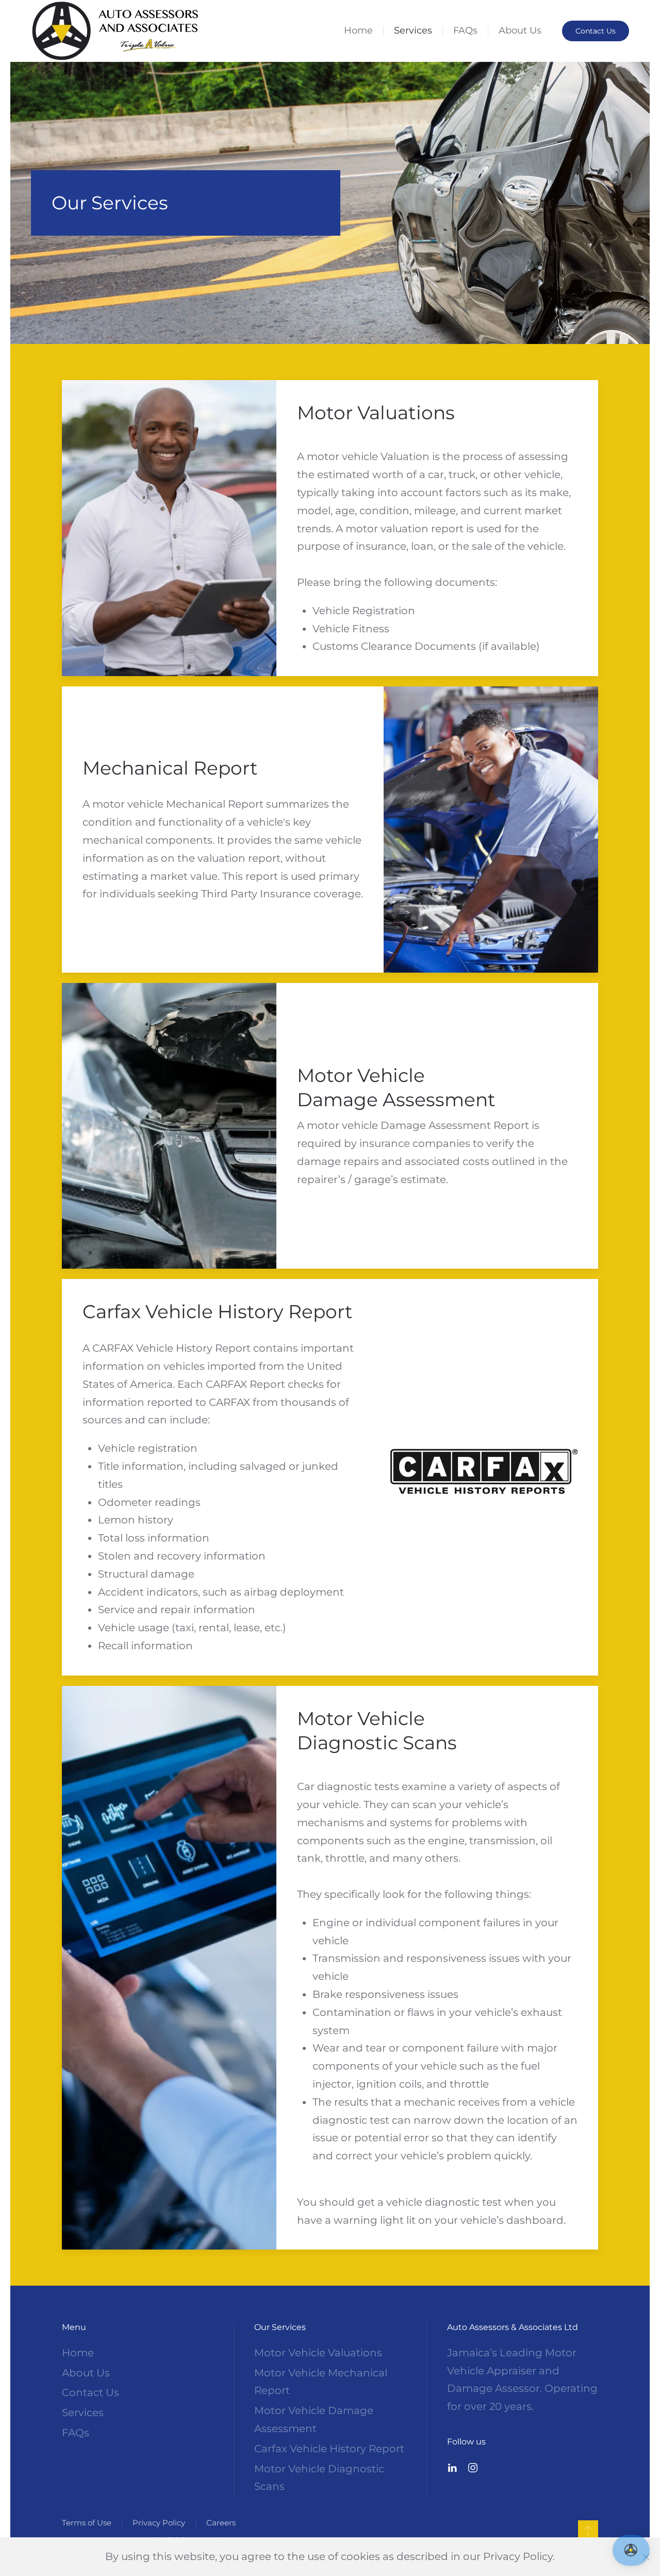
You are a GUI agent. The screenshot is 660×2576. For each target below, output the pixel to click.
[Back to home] (115, 31)
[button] (588, 2531)
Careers (221, 2523)
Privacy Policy (159, 2523)
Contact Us (596, 31)
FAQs (465, 30)
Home (358, 30)
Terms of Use (87, 2523)
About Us (520, 30)
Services (413, 30)
